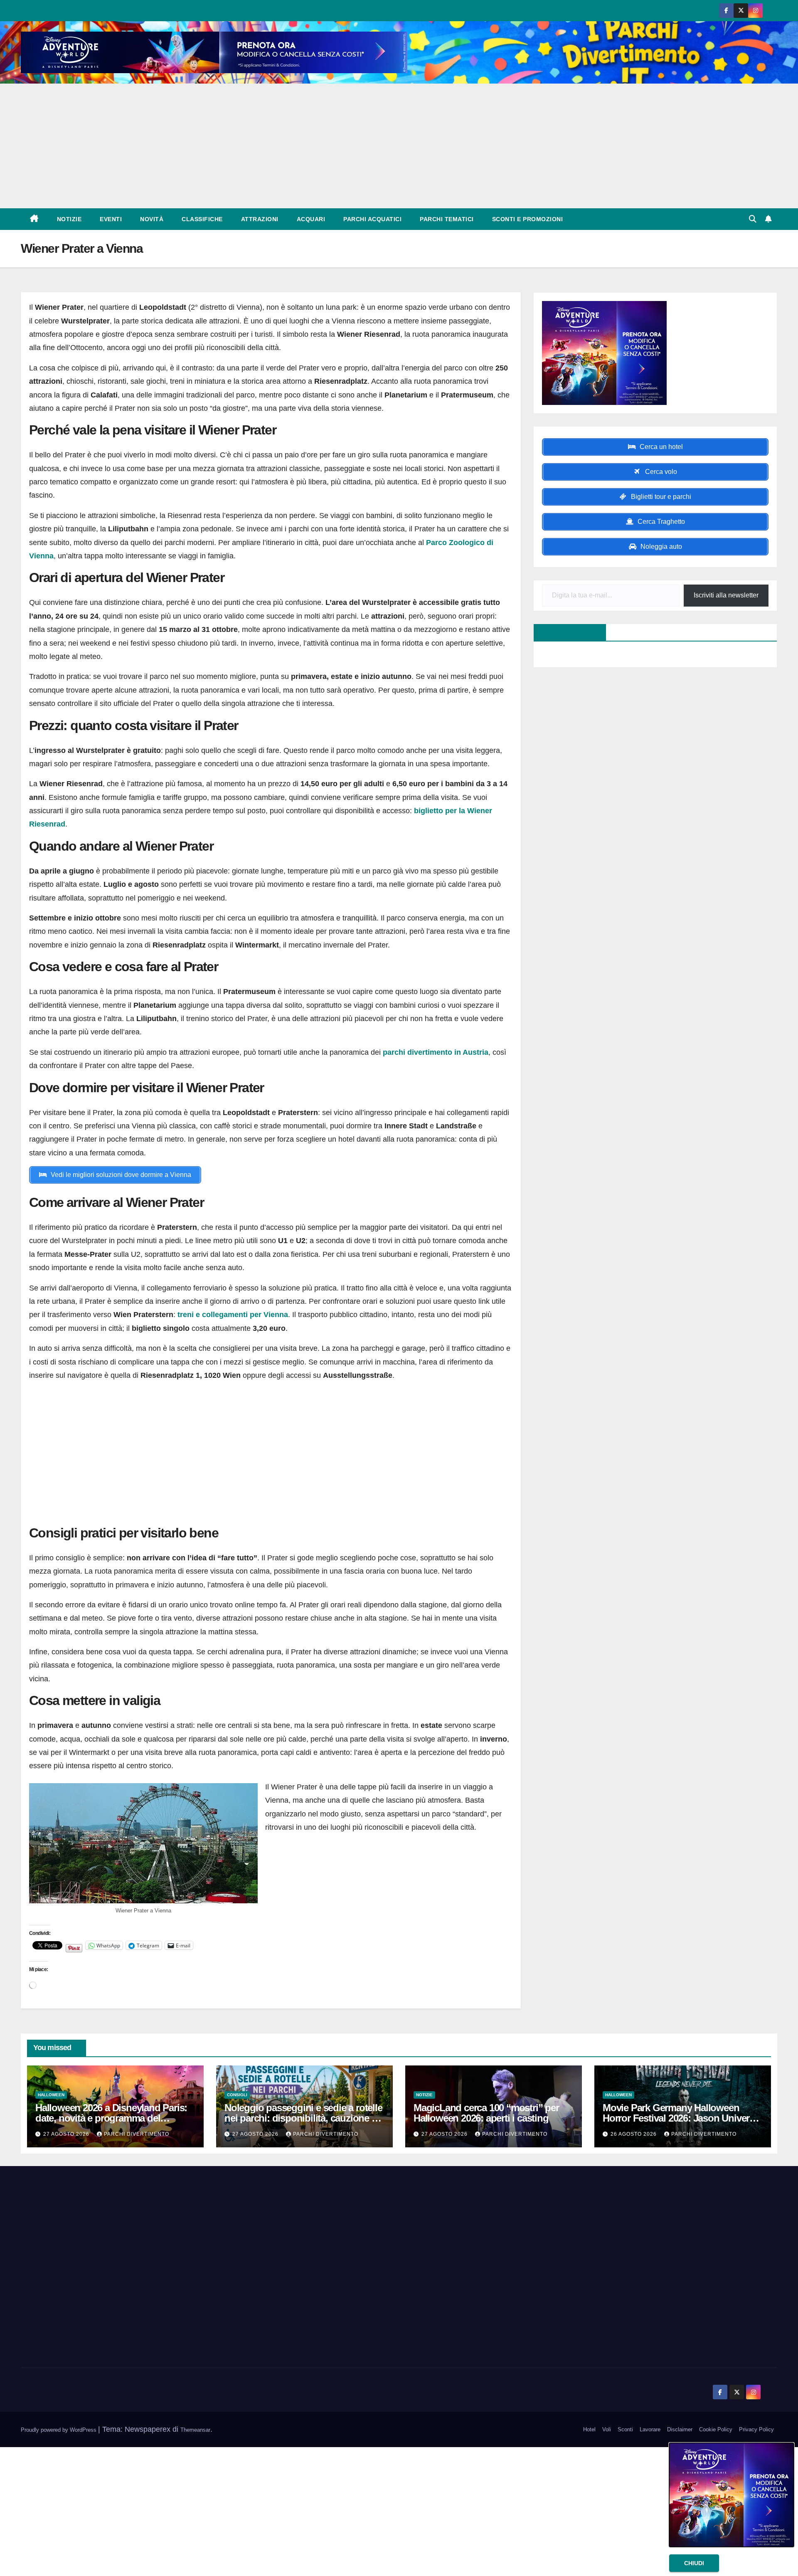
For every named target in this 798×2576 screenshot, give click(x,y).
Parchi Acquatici (372, 219)
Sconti (625, 2429)
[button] (753, 219)
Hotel (589, 2429)
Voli (607, 2429)
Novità (152, 219)
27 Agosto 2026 (67, 2134)
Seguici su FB (565, 632)
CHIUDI (694, 2563)
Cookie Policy (716, 2429)
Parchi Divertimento (137, 2134)
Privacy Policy (756, 2429)
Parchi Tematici (447, 219)
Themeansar (195, 2430)
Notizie (69, 219)
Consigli (237, 2095)
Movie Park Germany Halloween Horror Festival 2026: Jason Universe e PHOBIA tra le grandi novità (681, 2118)
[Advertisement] (399, 146)
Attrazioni (260, 219)
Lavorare (650, 2429)
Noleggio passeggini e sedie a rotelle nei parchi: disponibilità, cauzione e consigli (303, 2118)
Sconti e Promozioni (528, 219)
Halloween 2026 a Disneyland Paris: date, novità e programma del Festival (111, 2118)
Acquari (311, 219)
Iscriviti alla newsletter (726, 595)
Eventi (111, 219)
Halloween (51, 2095)
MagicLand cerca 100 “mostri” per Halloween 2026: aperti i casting (486, 2113)
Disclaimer (680, 2429)
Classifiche (202, 219)
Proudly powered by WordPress (59, 2430)
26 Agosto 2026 (634, 2134)
